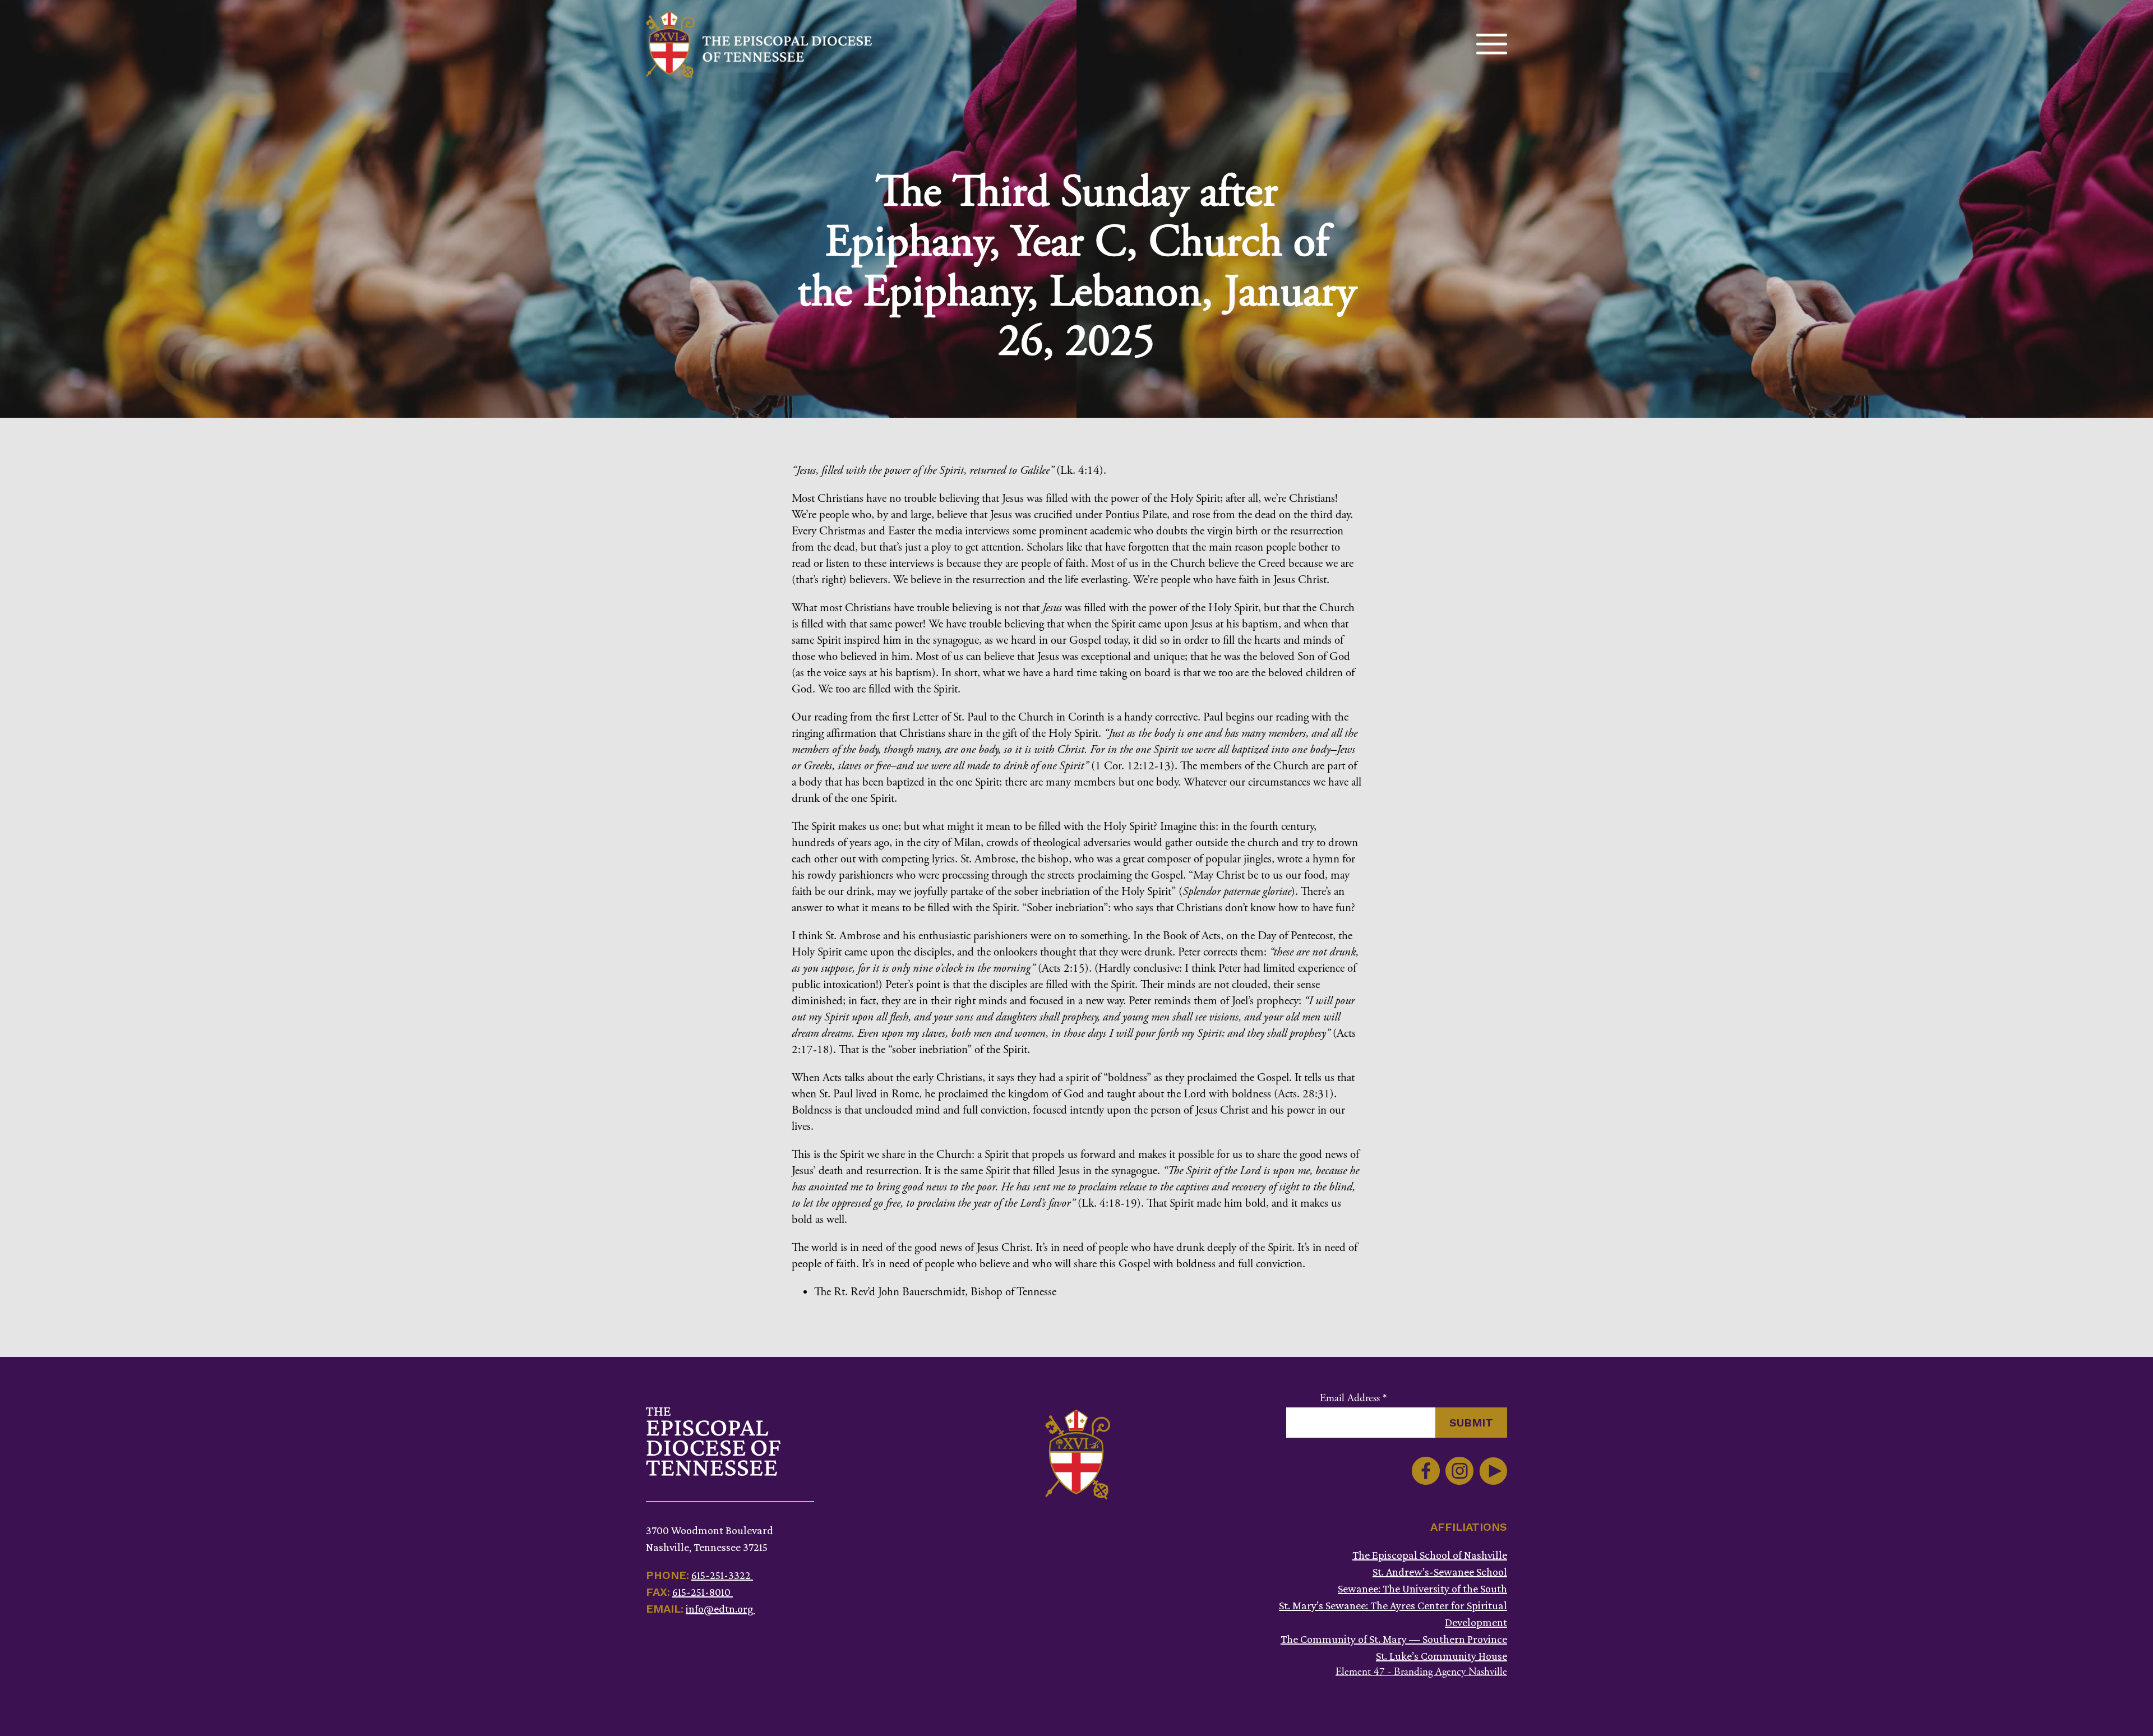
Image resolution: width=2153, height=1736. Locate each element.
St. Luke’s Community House (1442, 1656)
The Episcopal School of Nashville (1430, 1555)
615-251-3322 (722, 1575)
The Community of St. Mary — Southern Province (1394, 1639)
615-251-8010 (703, 1592)
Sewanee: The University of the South (1422, 1589)
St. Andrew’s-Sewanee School (1440, 1572)
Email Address (1353, 1398)
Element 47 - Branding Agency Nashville (1421, 1672)
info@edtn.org (720, 1609)
